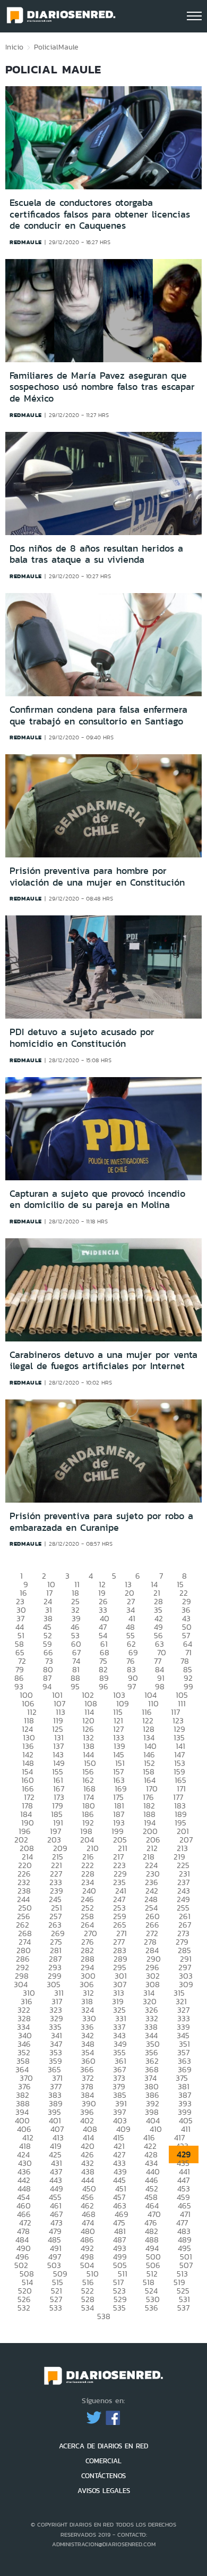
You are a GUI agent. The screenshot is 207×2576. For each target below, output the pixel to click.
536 (152, 2308)
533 (56, 2308)
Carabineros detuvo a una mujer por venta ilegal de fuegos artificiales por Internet (103, 1361)
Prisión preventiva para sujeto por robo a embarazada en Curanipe (101, 1522)
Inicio (14, 47)
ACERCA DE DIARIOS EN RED (103, 2446)
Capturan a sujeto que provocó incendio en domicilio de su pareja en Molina (97, 1199)
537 (183, 2308)
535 (119, 2308)
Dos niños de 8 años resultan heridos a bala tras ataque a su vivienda (96, 554)
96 (103, 1686)
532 (24, 2308)
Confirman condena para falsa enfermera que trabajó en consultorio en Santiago (98, 715)
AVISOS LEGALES (104, 2491)
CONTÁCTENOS (103, 2476)
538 (104, 2316)
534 (88, 2308)
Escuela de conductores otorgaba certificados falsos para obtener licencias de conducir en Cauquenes (100, 214)
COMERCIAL (103, 2461)
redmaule (26, 242)
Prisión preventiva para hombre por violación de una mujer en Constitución (97, 877)
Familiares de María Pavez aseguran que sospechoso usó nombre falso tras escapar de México (102, 387)
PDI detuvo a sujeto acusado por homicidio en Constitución (82, 1038)
